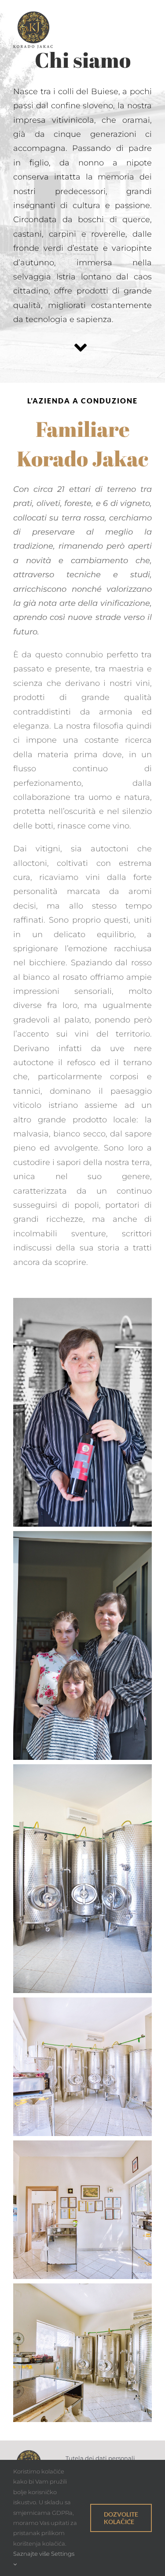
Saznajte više (31, 2554)
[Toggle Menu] (145, 30)
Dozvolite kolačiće (121, 2518)
